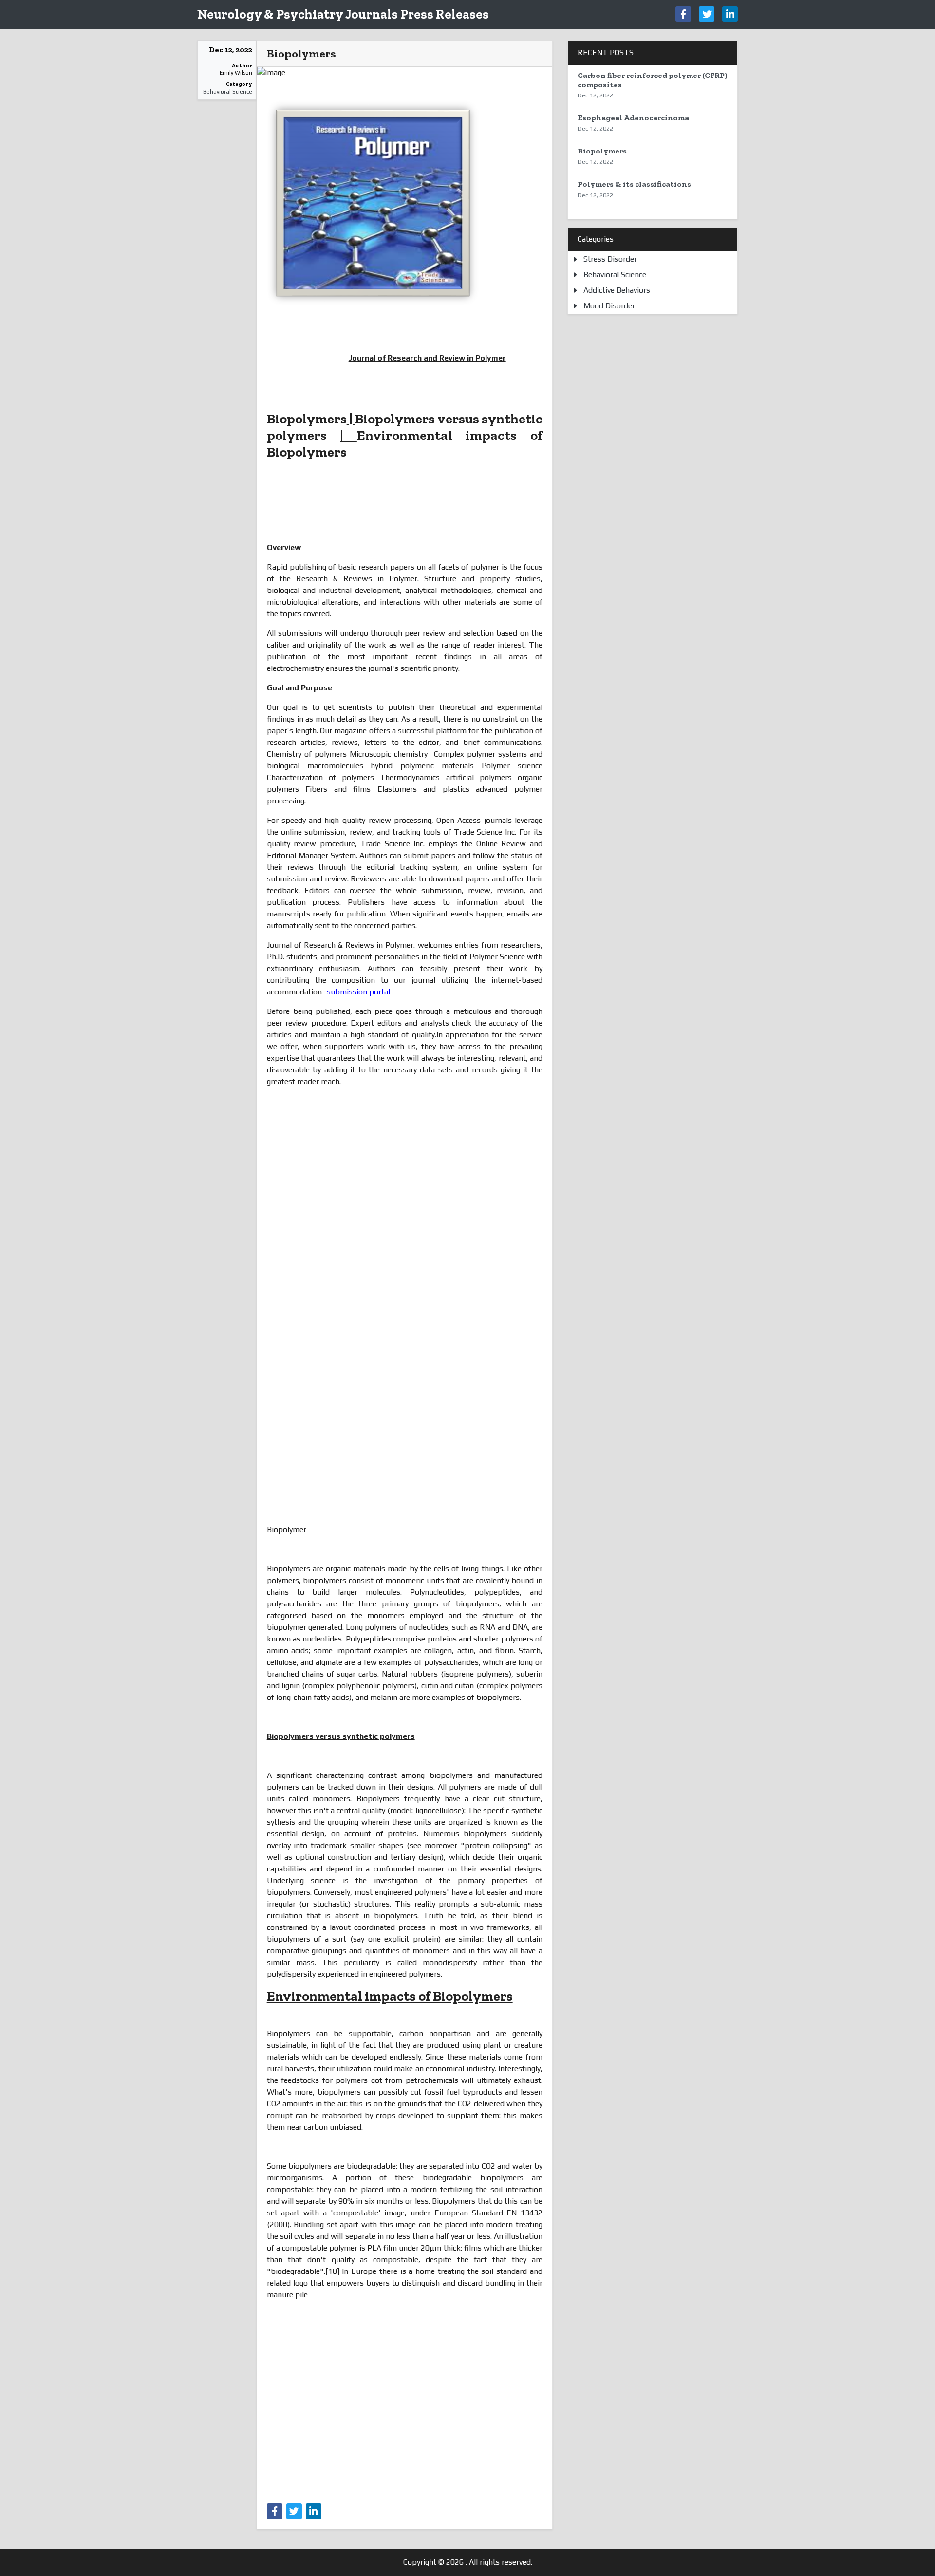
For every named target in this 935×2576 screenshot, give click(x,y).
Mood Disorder (609, 306)
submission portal (358, 992)
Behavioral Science (228, 92)
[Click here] (683, 14)
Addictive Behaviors (617, 290)
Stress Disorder (610, 259)
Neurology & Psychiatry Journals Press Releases (343, 14)
